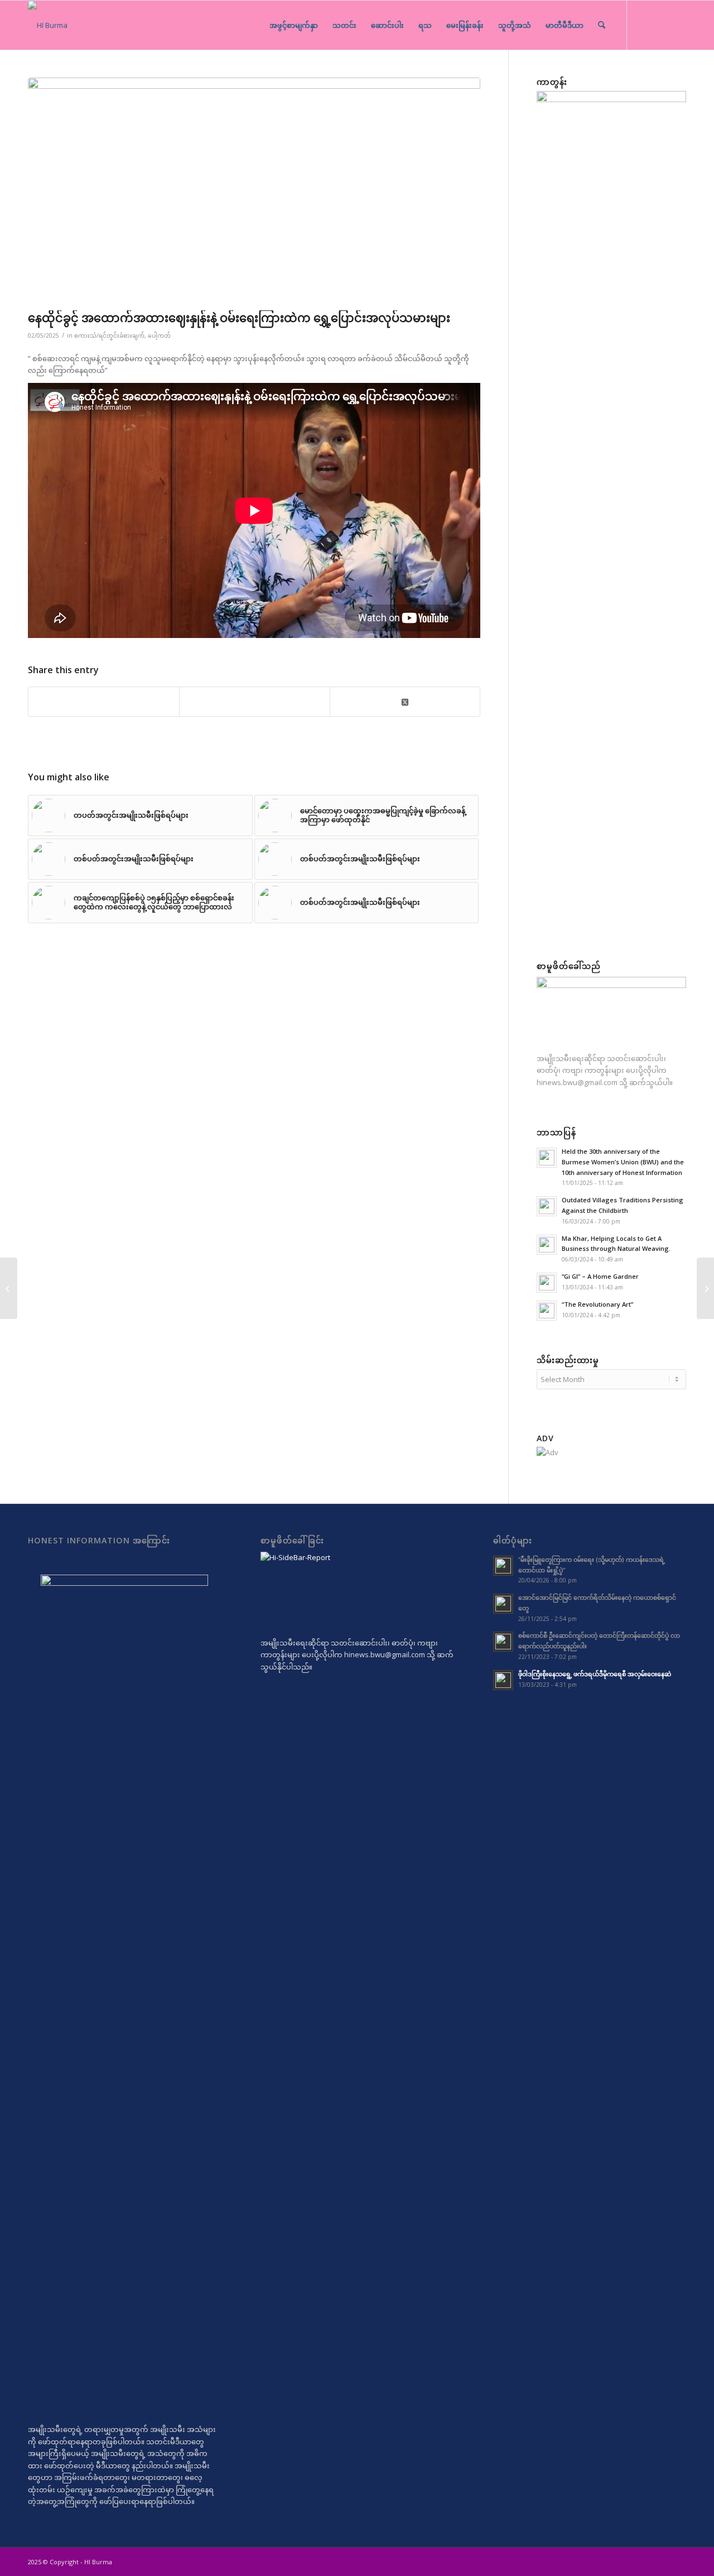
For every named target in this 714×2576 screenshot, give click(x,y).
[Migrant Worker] (254, 191)
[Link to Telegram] (644, 25)
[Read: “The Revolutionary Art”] (547, 1311)
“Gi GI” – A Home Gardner (600, 1276)
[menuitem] (294, 25)
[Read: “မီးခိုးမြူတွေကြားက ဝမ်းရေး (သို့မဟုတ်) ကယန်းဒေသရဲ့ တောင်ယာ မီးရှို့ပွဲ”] (503, 1566)
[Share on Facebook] (104, 702)
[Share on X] (405, 701)
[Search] (602, 25)
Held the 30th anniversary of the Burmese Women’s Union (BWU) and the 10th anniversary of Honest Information (623, 1162)
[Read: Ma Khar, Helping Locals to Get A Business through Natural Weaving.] (547, 1245)
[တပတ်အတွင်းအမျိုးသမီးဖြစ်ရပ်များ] (705, 1288)
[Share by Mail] (255, 702)
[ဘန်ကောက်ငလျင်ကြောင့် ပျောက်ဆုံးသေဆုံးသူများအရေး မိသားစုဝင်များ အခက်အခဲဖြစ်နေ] (9, 1288)
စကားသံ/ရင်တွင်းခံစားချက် (109, 335)
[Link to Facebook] (678, 25)
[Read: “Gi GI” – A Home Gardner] (547, 1283)
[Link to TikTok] (661, 25)
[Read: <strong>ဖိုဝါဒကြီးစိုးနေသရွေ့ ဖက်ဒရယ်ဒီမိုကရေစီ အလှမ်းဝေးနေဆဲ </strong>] (503, 1680)
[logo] (48, 25)
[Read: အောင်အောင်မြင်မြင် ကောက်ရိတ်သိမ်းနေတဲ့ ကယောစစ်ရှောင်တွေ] (503, 1604)
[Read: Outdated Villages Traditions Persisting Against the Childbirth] (547, 1206)
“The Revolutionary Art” (597, 1304)
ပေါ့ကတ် (159, 335)
